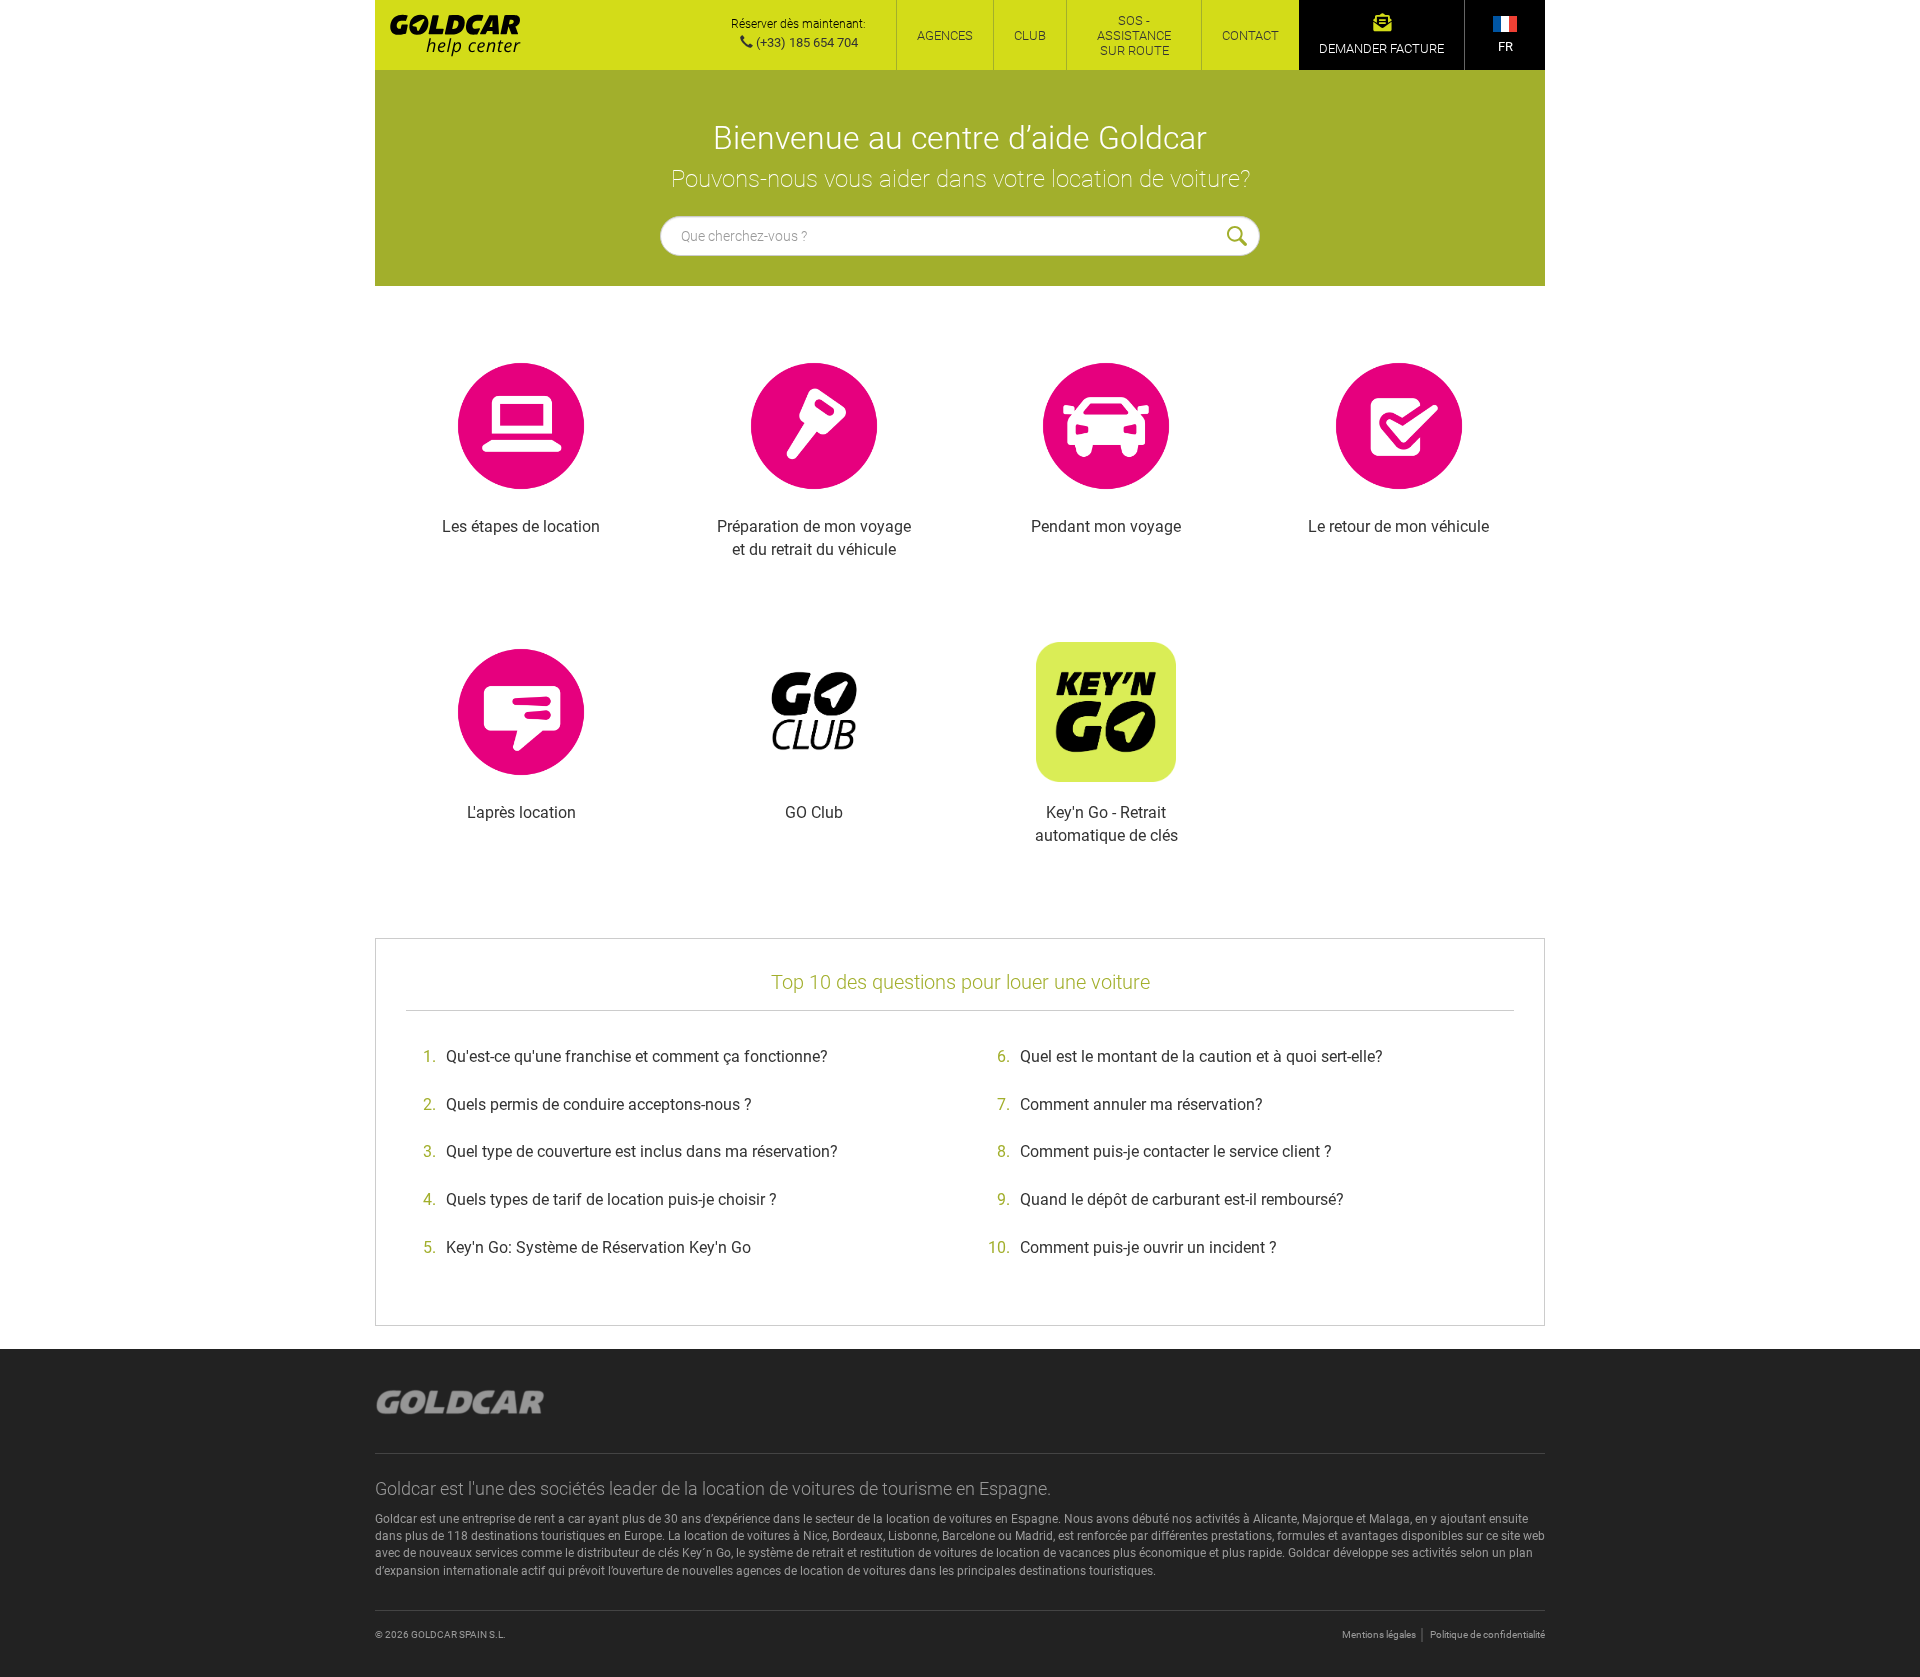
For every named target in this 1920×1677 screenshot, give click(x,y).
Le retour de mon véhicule (1398, 526)
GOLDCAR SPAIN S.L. (458, 1634)
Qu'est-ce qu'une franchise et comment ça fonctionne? (637, 1056)
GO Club (814, 812)
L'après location (521, 812)
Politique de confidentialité (1487, 1634)
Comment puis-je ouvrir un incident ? (1148, 1247)
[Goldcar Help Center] (448, 35)
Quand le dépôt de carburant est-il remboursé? (1182, 1199)
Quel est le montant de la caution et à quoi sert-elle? (1201, 1056)
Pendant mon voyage (1106, 526)
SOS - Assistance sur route (1134, 35)
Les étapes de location (521, 526)
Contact (1250, 35)
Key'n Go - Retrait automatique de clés (1106, 824)
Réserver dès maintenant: (798, 24)
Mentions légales (1379, 1634)
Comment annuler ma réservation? (1141, 1104)
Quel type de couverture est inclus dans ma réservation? (642, 1151)
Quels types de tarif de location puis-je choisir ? (611, 1199)
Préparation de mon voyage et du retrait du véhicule (814, 538)
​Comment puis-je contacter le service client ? (1176, 1151)
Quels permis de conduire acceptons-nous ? (599, 1104)
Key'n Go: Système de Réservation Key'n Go (598, 1247)
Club (1030, 35)
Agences (945, 35)
